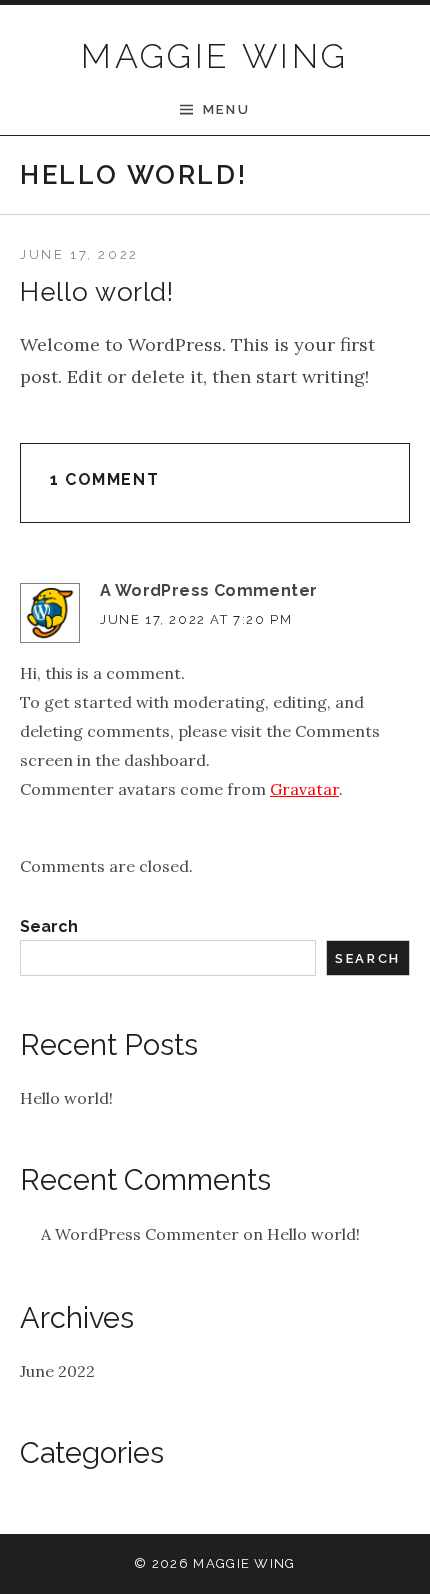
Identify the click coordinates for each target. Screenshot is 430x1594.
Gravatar (304, 789)
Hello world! (66, 1098)
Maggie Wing (214, 56)
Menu (226, 109)
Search (49, 926)
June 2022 (57, 1371)
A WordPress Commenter (208, 590)
